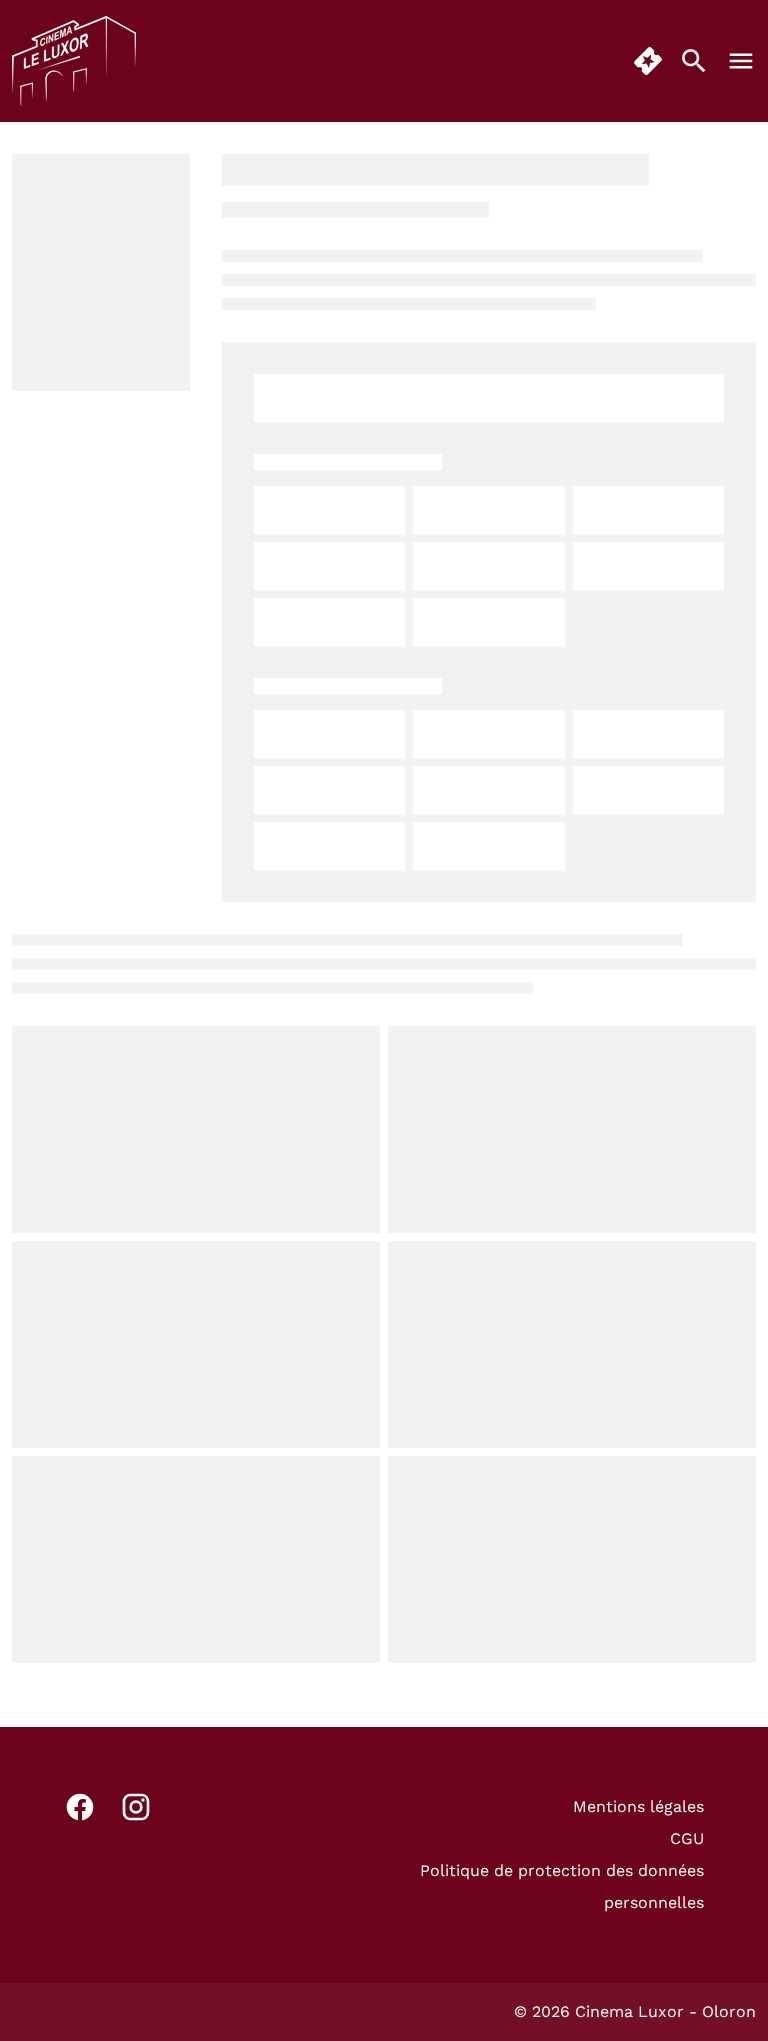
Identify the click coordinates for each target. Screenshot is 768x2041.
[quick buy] (648, 61)
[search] (694, 61)
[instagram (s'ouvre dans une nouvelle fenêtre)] (136, 1807)
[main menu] (741, 61)
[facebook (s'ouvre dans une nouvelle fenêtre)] (80, 1807)
